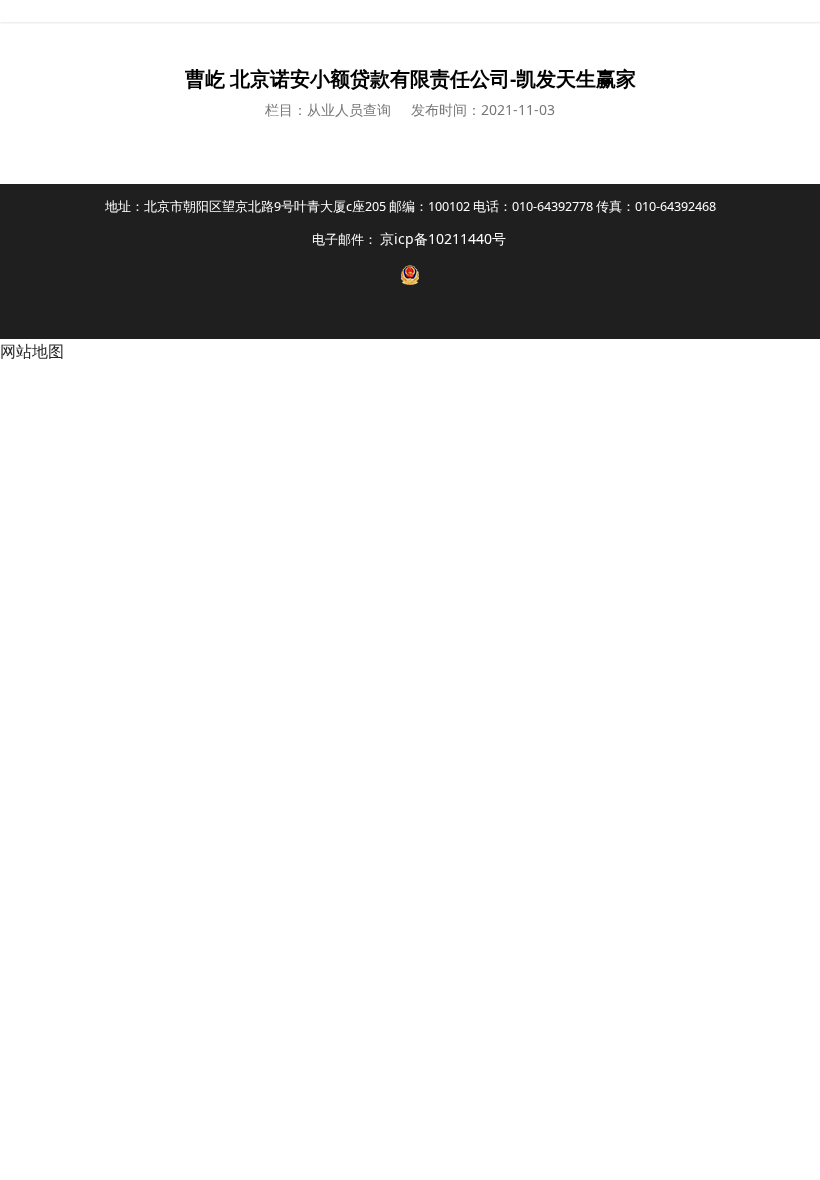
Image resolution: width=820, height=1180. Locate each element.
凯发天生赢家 (410, 11)
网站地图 (32, 351)
